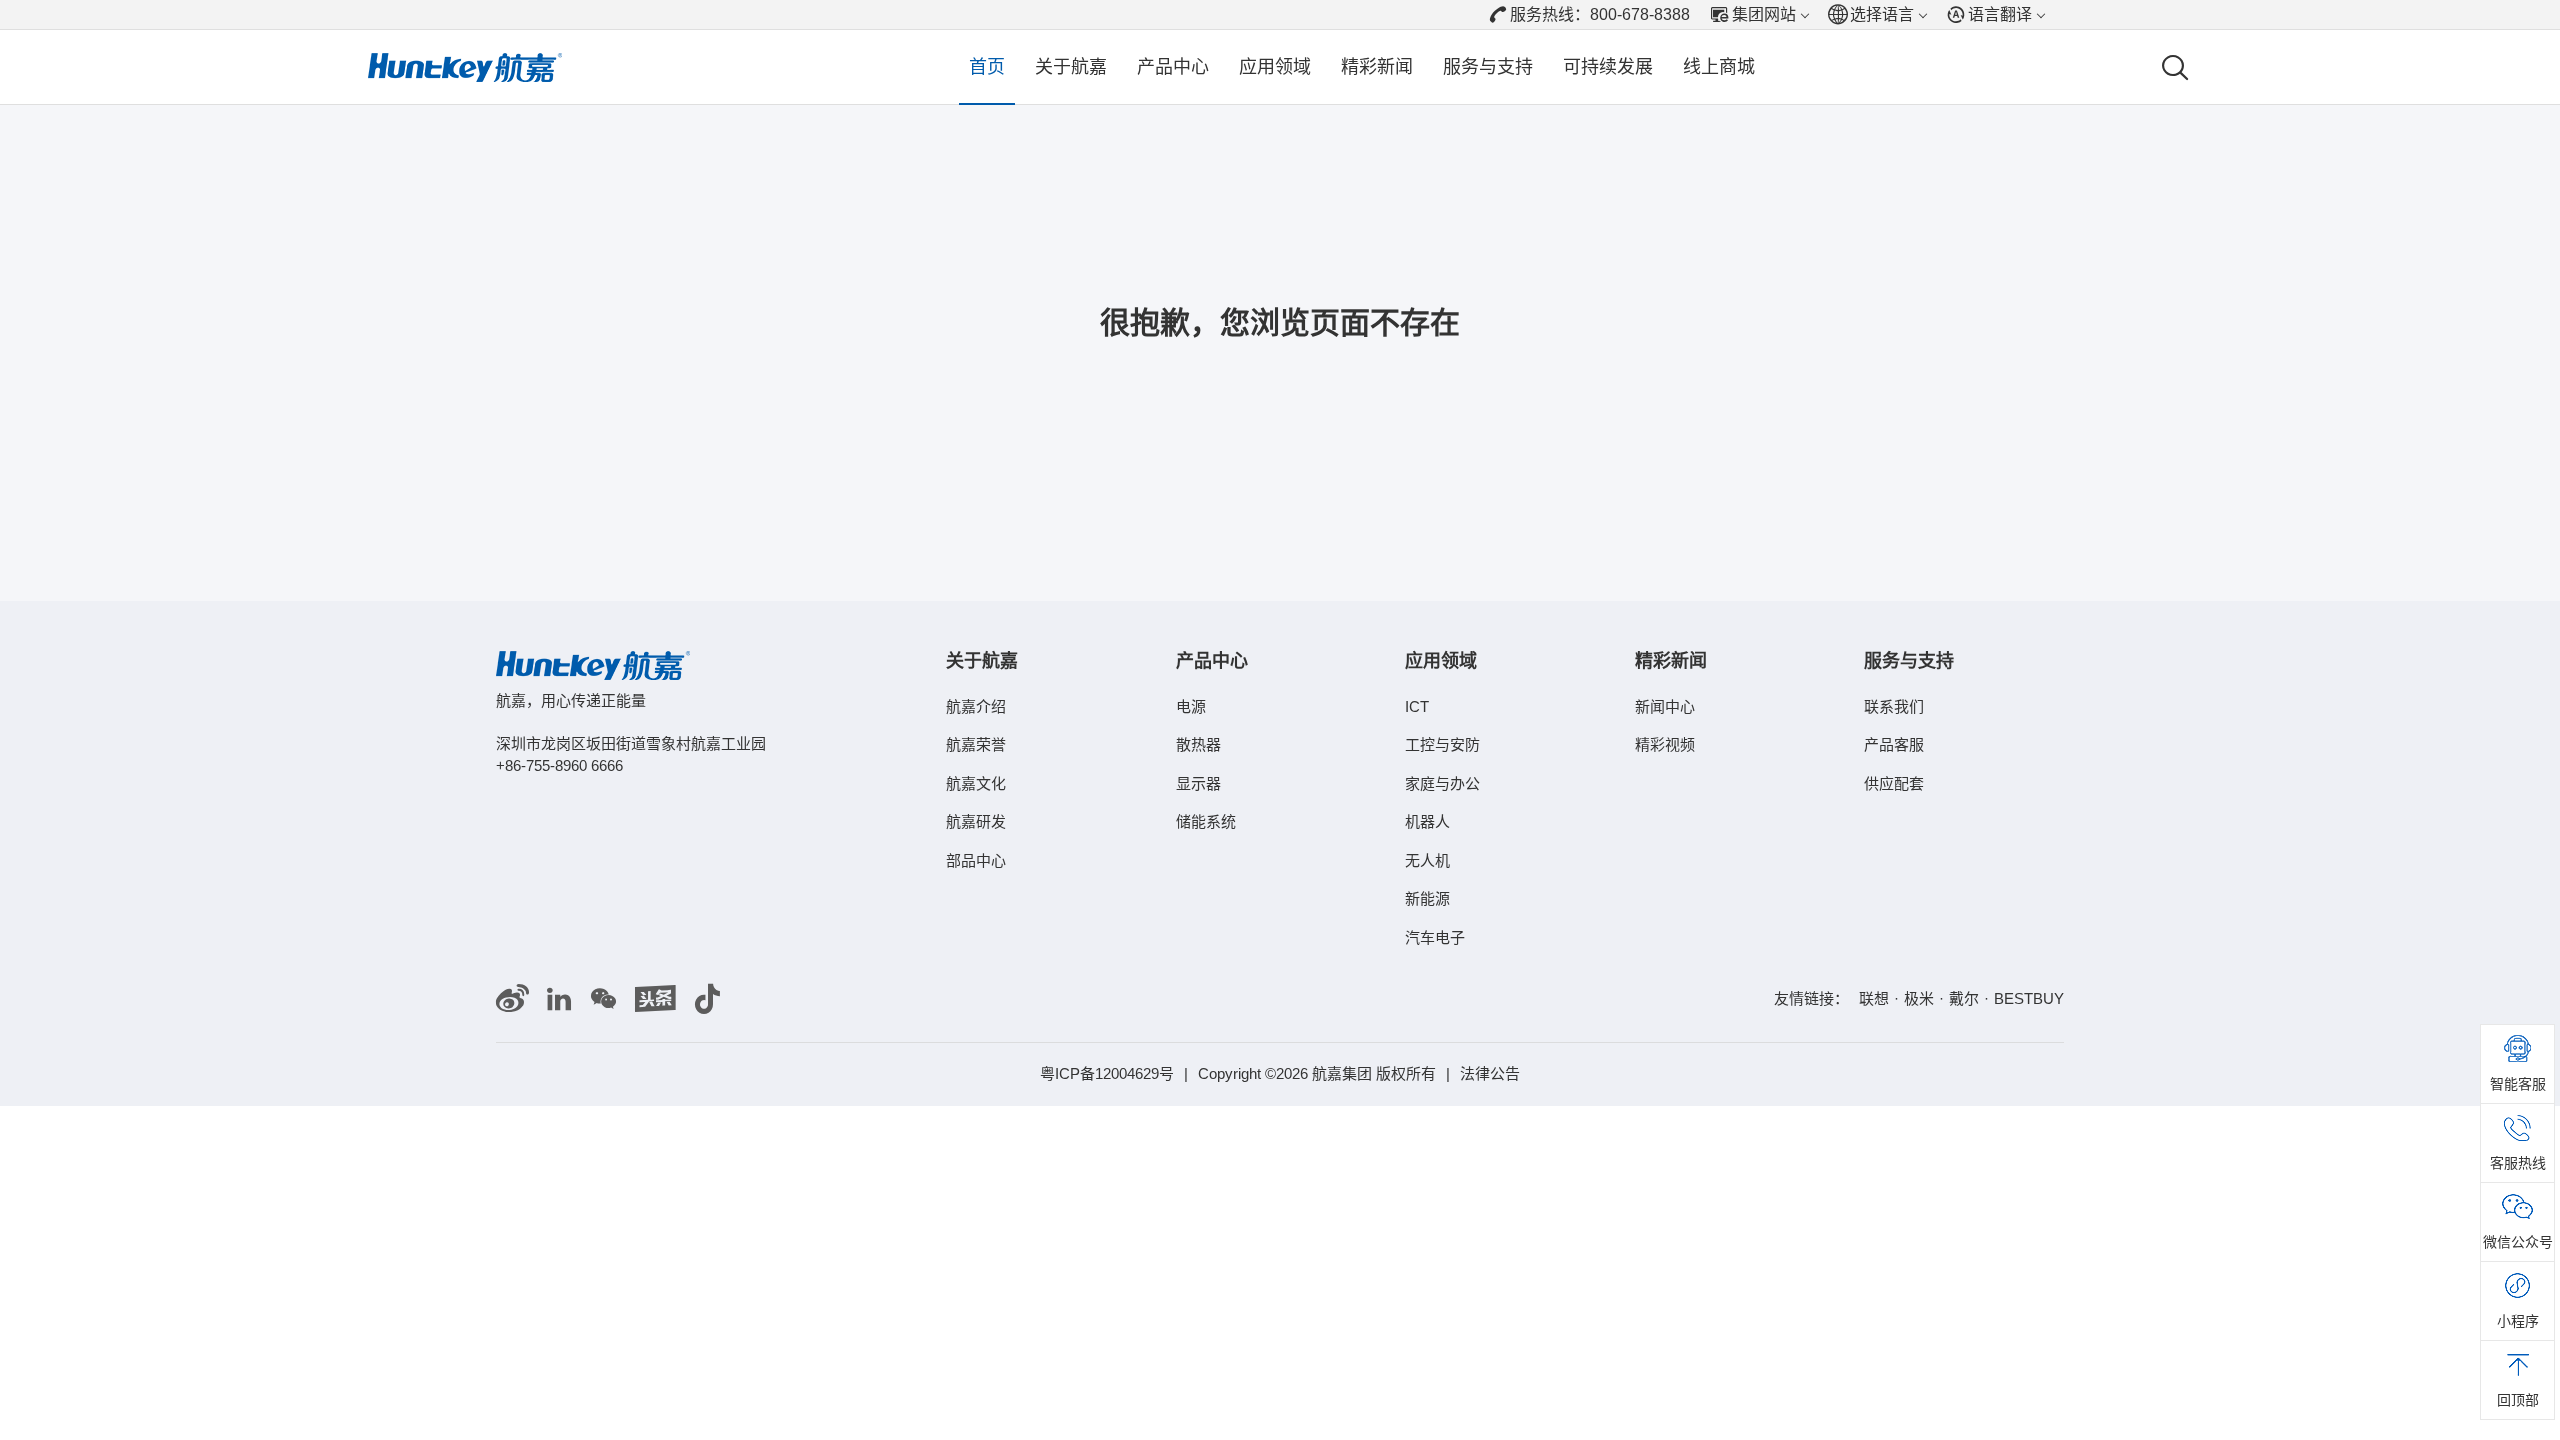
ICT (1417, 706)
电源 (1191, 706)
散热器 (1198, 744)
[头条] (655, 999)
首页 (987, 67)
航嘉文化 (976, 783)
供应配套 (1894, 783)
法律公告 (1490, 1073)
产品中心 (1173, 67)
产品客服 (1894, 744)
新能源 (1427, 898)
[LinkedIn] (559, 999)
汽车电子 (1435, 937)
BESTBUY (2029, 998)
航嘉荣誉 (976, 744)
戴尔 (1964, 998)
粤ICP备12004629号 (1107, 1073)
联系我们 (1894, 706)
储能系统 (1206, 821)
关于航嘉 (1071, 67)
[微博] (512, 999)
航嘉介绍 (976, 706)
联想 (1874, 998)
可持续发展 (1608, 67)
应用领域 (1275, 67)
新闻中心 (1665, 706)
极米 (1919, 998)
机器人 (1427, 821)
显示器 (1198, 783)
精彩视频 (1665, 744)
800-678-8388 (1640, 15)
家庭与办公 (1442, 783)
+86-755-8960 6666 (559, 765)
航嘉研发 (976, 821)
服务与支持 (1488, 67)
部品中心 (976, 860)
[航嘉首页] (465, 67)
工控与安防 (1442, 744)
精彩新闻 (1377, 67)
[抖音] (707, 999)
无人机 (1427, 860)
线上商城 (1719, 67)
